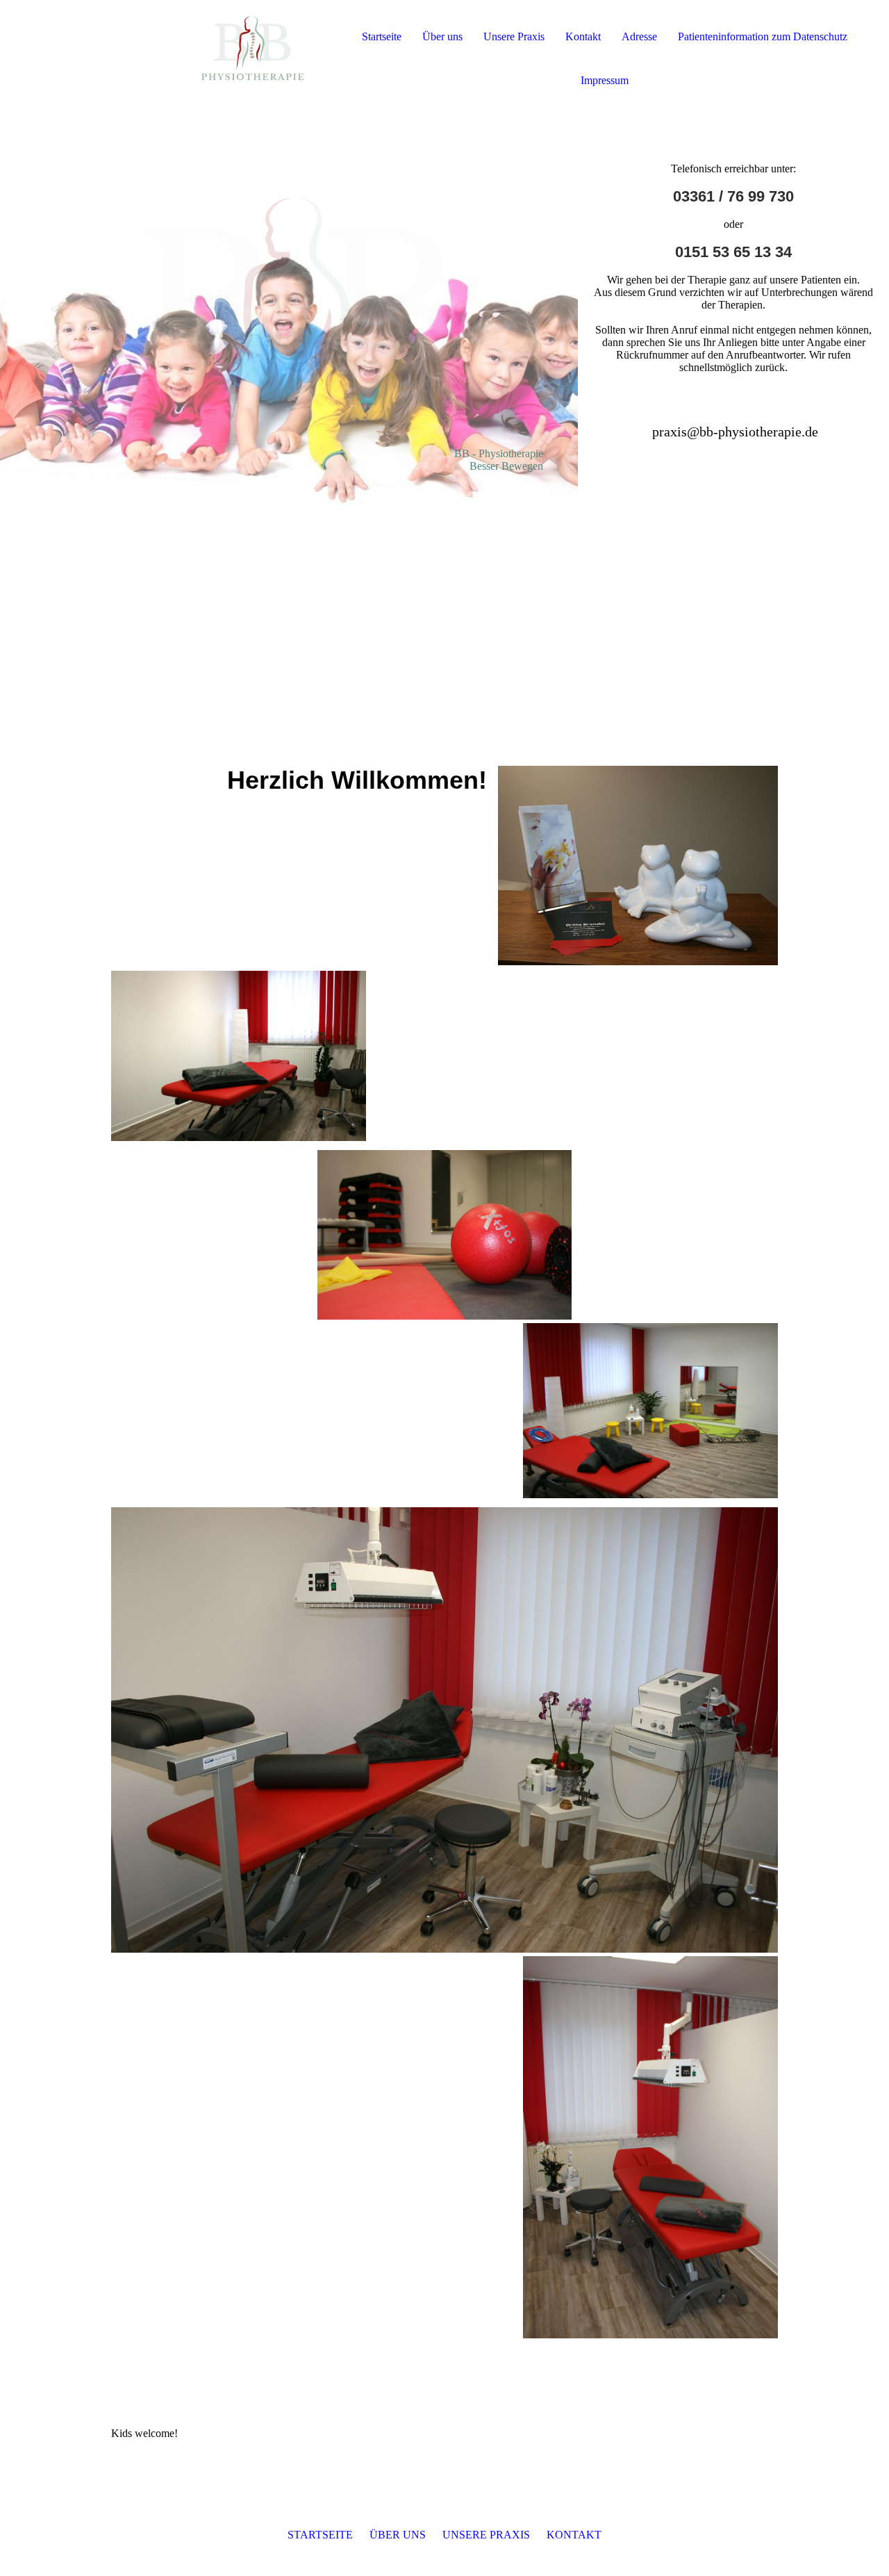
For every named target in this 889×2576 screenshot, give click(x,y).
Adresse (639, 36)
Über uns (442, 36)
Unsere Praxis (514, 36)
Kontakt (583, 36)
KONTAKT (574, 2535)
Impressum (605, 80)
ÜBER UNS (398, 2535)
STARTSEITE (320, 2535)
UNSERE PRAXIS (486, 2535)
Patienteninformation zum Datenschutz (763, 36)
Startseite (382, 36)
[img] (160, 56)
